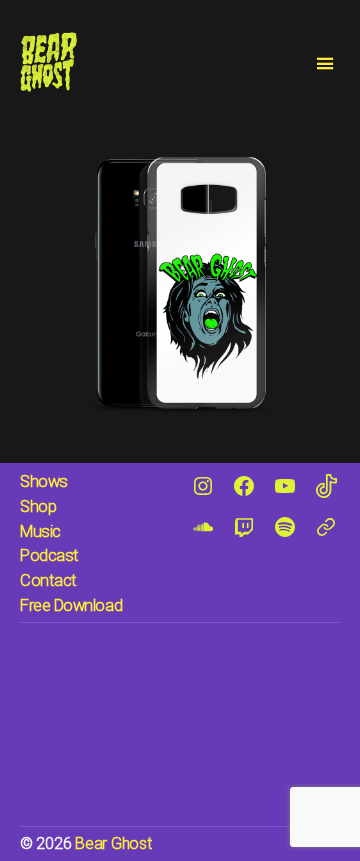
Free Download (71, 605)
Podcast (49, 555)
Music (40, 531)
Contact (48, 580)
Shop (38, 506)
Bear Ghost (113, 843)
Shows (44, 481)
